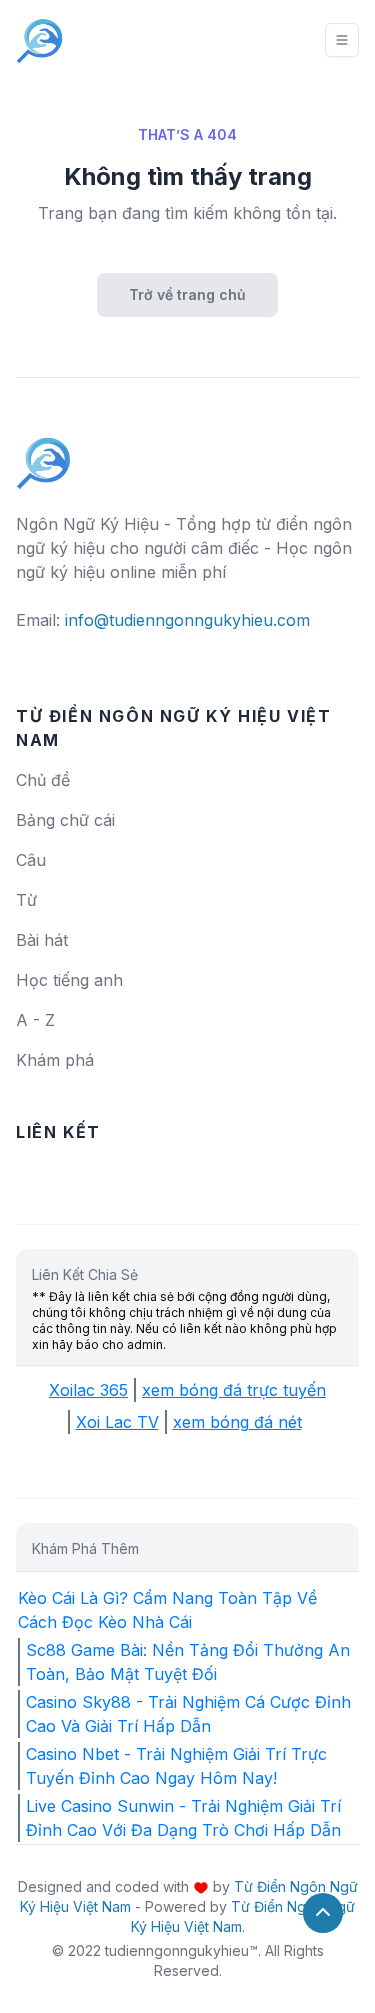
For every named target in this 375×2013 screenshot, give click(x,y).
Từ (26, 900)
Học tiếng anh (69, 980)
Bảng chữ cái (65, 820)
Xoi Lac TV (117, 1422)
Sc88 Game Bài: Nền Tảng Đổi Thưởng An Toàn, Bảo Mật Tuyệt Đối (188, 1662)
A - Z (35, 1020)
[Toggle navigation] (342, 40)
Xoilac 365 (88, 1390)
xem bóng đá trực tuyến (234, 1390)
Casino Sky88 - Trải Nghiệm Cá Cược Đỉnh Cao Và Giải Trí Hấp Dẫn (188, 1714)
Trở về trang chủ (187, 294)
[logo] (44, 454)
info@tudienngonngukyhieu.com (187, 620)
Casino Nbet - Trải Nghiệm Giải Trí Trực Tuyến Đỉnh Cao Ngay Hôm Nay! (176, 1766)
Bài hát (42, 940)
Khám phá (55, 1060)
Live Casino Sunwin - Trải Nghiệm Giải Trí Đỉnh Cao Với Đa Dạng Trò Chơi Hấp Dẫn (183, 1818)
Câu (31, 860)
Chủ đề (43, 780)
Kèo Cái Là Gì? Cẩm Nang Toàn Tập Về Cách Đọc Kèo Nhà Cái (167, 1610)
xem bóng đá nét (237, 1422)
